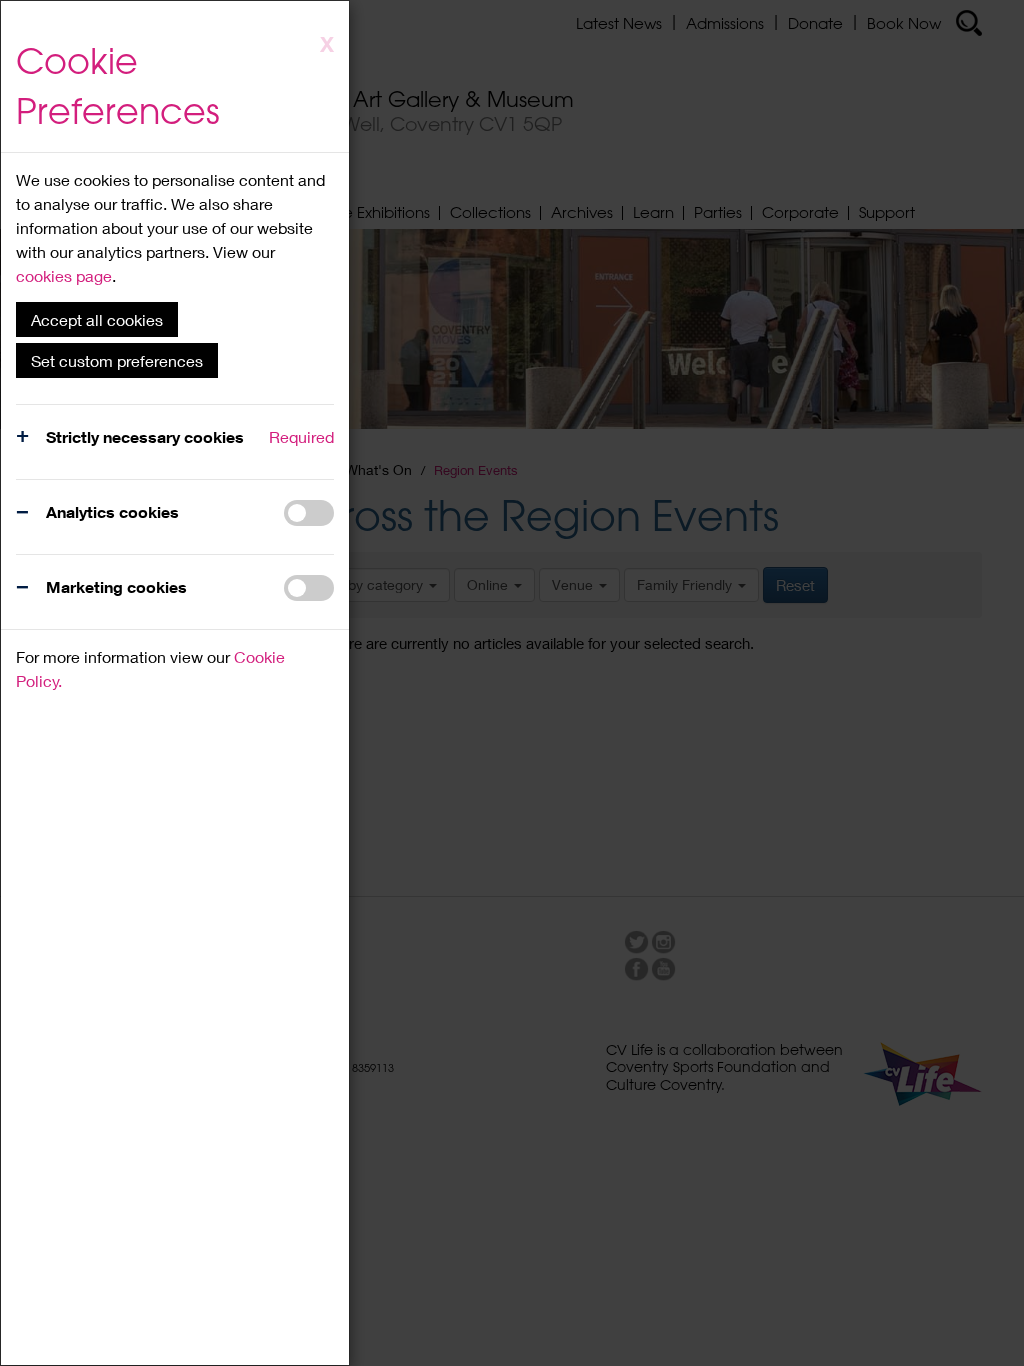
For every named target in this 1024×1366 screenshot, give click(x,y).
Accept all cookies (97, 319)
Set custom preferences (117, 360)
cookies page (64, 275)
